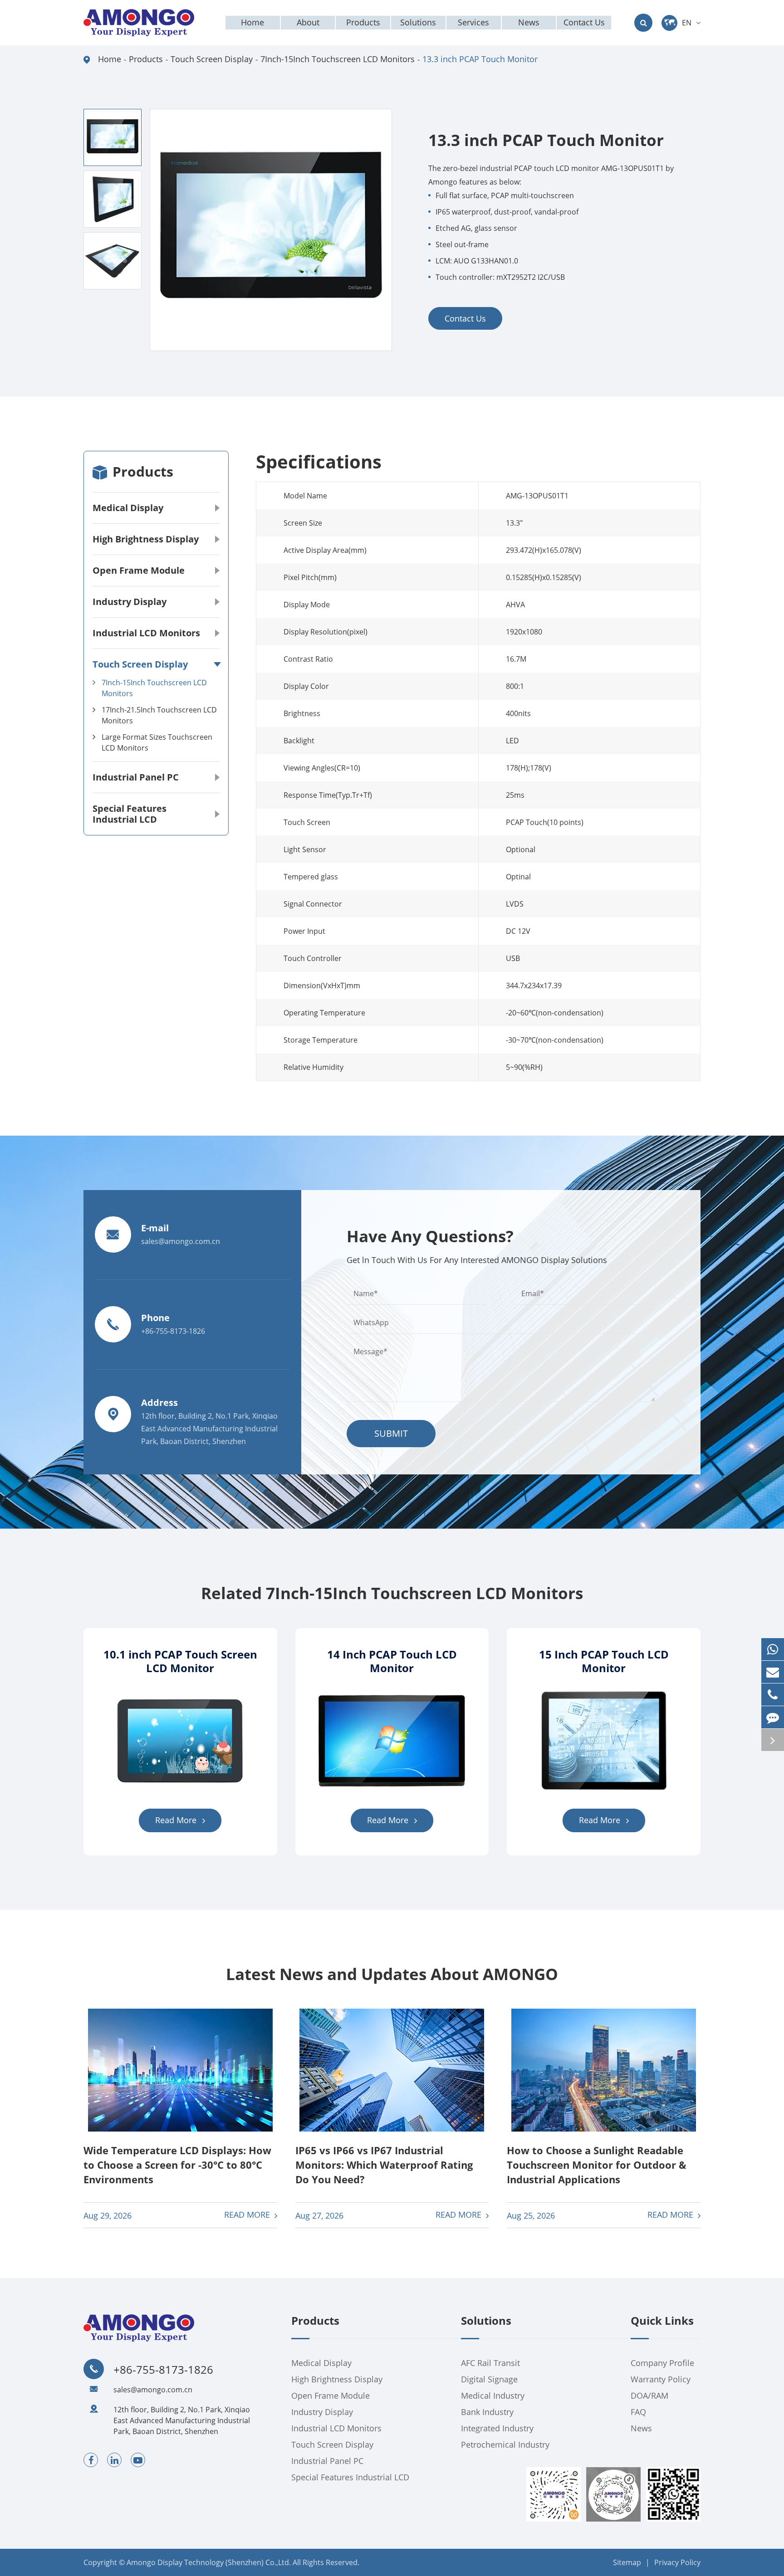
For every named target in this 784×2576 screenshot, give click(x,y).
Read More (177, 1820)
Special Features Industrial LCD (130, 814)
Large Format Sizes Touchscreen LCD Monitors (157, 742)
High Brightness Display (146, 539)
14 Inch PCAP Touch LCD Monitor (392, 1661)
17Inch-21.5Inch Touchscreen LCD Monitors (159, 715)
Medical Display (128, 508)
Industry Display (130, 602)
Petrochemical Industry (505, 2444)
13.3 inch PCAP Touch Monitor (480, 59)
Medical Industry (493, 2395)
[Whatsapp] (773, 1649)
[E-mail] (773, 1672)
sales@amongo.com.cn (153, 2390)
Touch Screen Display (212, 59)
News (641, 2428)
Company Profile (662, 2363)
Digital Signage (489, 2379)
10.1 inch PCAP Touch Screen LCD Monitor (180, 1661)
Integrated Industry (497, 2428)
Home (110, 59)
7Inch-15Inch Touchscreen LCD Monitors (338, 59)
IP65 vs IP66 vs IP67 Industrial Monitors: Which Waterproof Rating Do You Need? (384, 2165)
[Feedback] (773, 1717)
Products (146, 59)
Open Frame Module (139, 570)
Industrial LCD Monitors (146, 633)
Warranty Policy (661, 2379)
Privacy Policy (677, 2562)
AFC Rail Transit (490, 2363)
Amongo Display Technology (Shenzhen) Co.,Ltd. (209, 2562)
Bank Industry (487, 2412)
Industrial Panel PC (136, 777)
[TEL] (773, 1695)
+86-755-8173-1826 (163, 2370)
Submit (391, 1433)
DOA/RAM (649, 2395)
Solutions (486, 2321)
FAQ (638, 2412)
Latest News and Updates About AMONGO (392, 1974)
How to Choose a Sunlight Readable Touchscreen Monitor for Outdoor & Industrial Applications (597, 2165)
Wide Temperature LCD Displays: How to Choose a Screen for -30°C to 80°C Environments (177, 2165)
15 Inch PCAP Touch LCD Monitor (604, 1661)
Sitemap (627, 2562)
